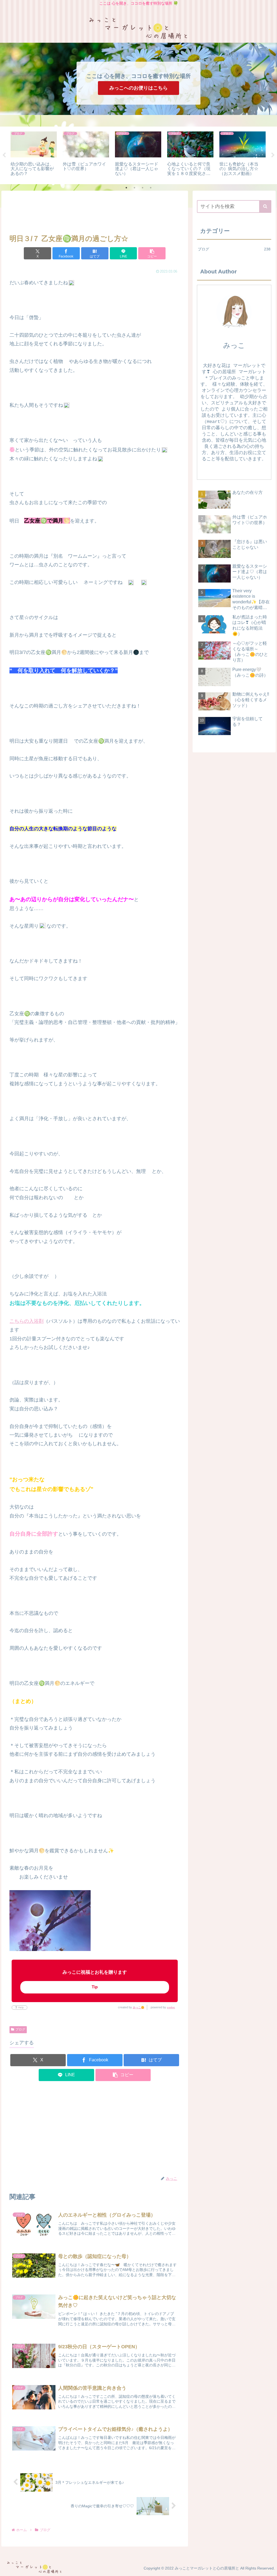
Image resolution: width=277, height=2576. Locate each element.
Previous (4, 155)
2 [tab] (134, 188)
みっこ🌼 (138, 2007)
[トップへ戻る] (269, 2568)
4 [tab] (151, 188)
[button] (152, 253)
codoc (171, 2007)
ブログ (20, 2029)
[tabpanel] (34, 155)
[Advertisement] (95, 213)
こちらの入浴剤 (27, 1321)
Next (273, 155)
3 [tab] (143, 188)
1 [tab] (126, 188)
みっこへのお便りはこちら (138, 88)
